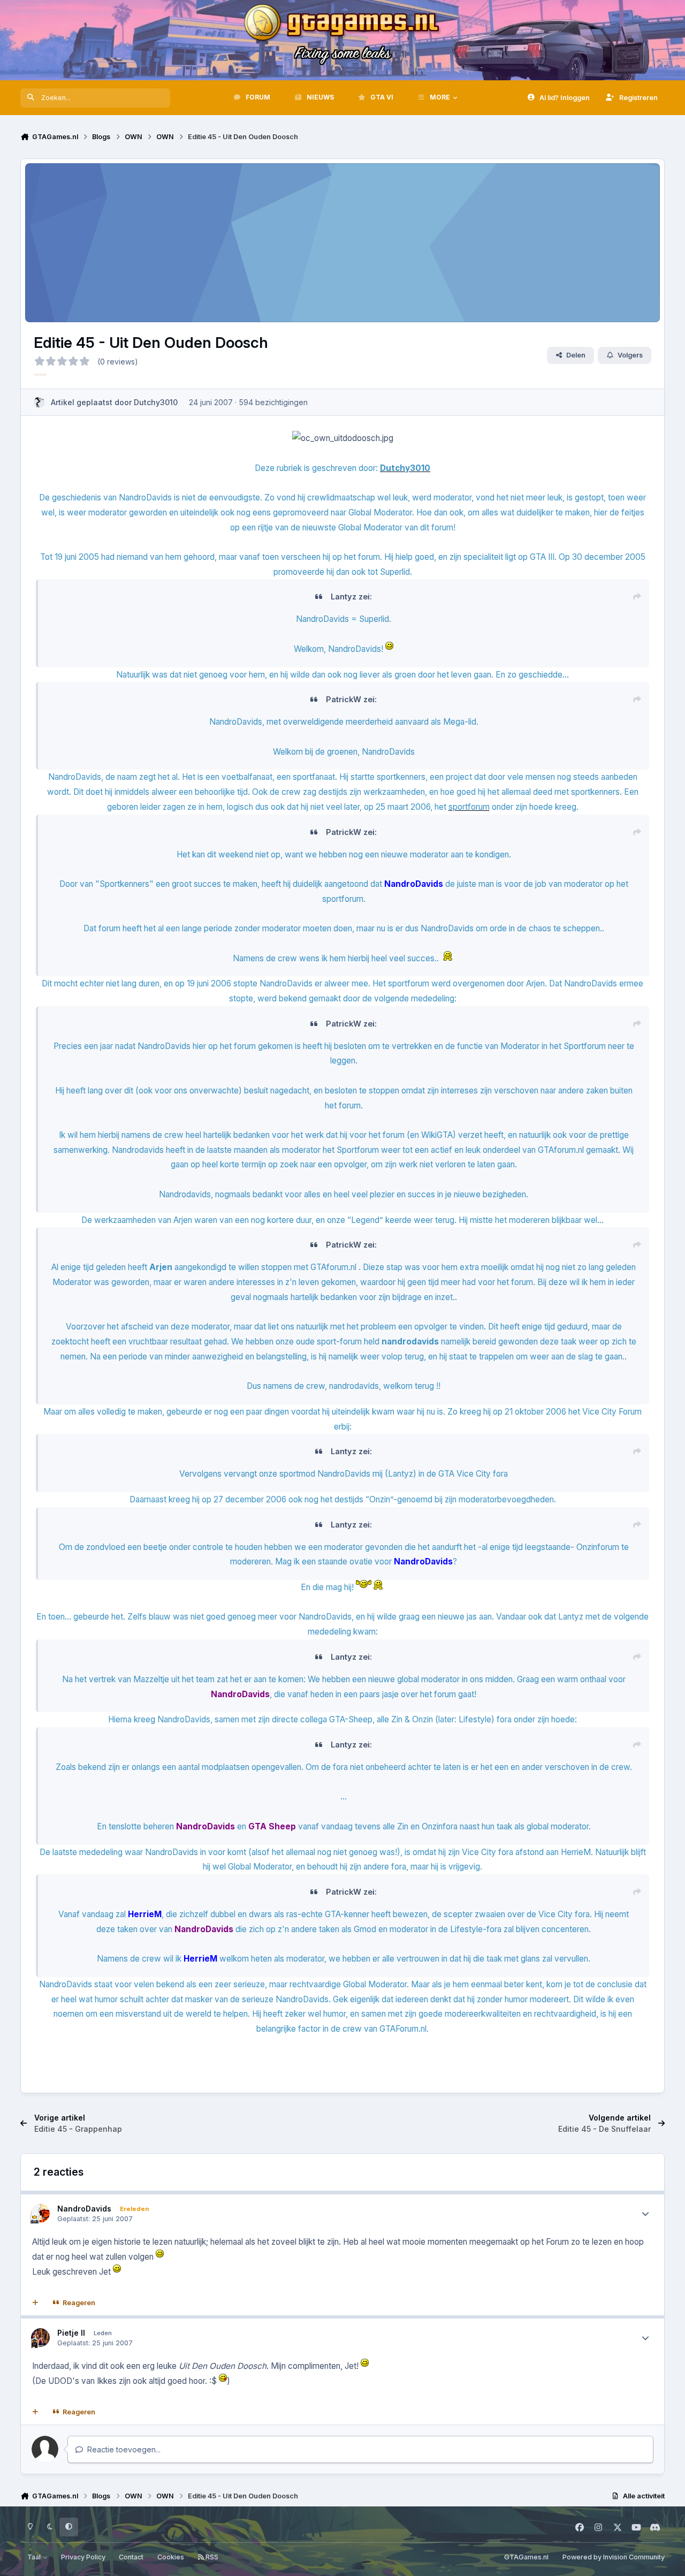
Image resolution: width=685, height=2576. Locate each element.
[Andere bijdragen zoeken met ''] (40, 375)
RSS (211, 2557)
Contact (131, 2557)
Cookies (171, 2557)
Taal (35, 2557)
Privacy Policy (83, 2557)
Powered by (614, 2557)
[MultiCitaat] (35, 2303)
